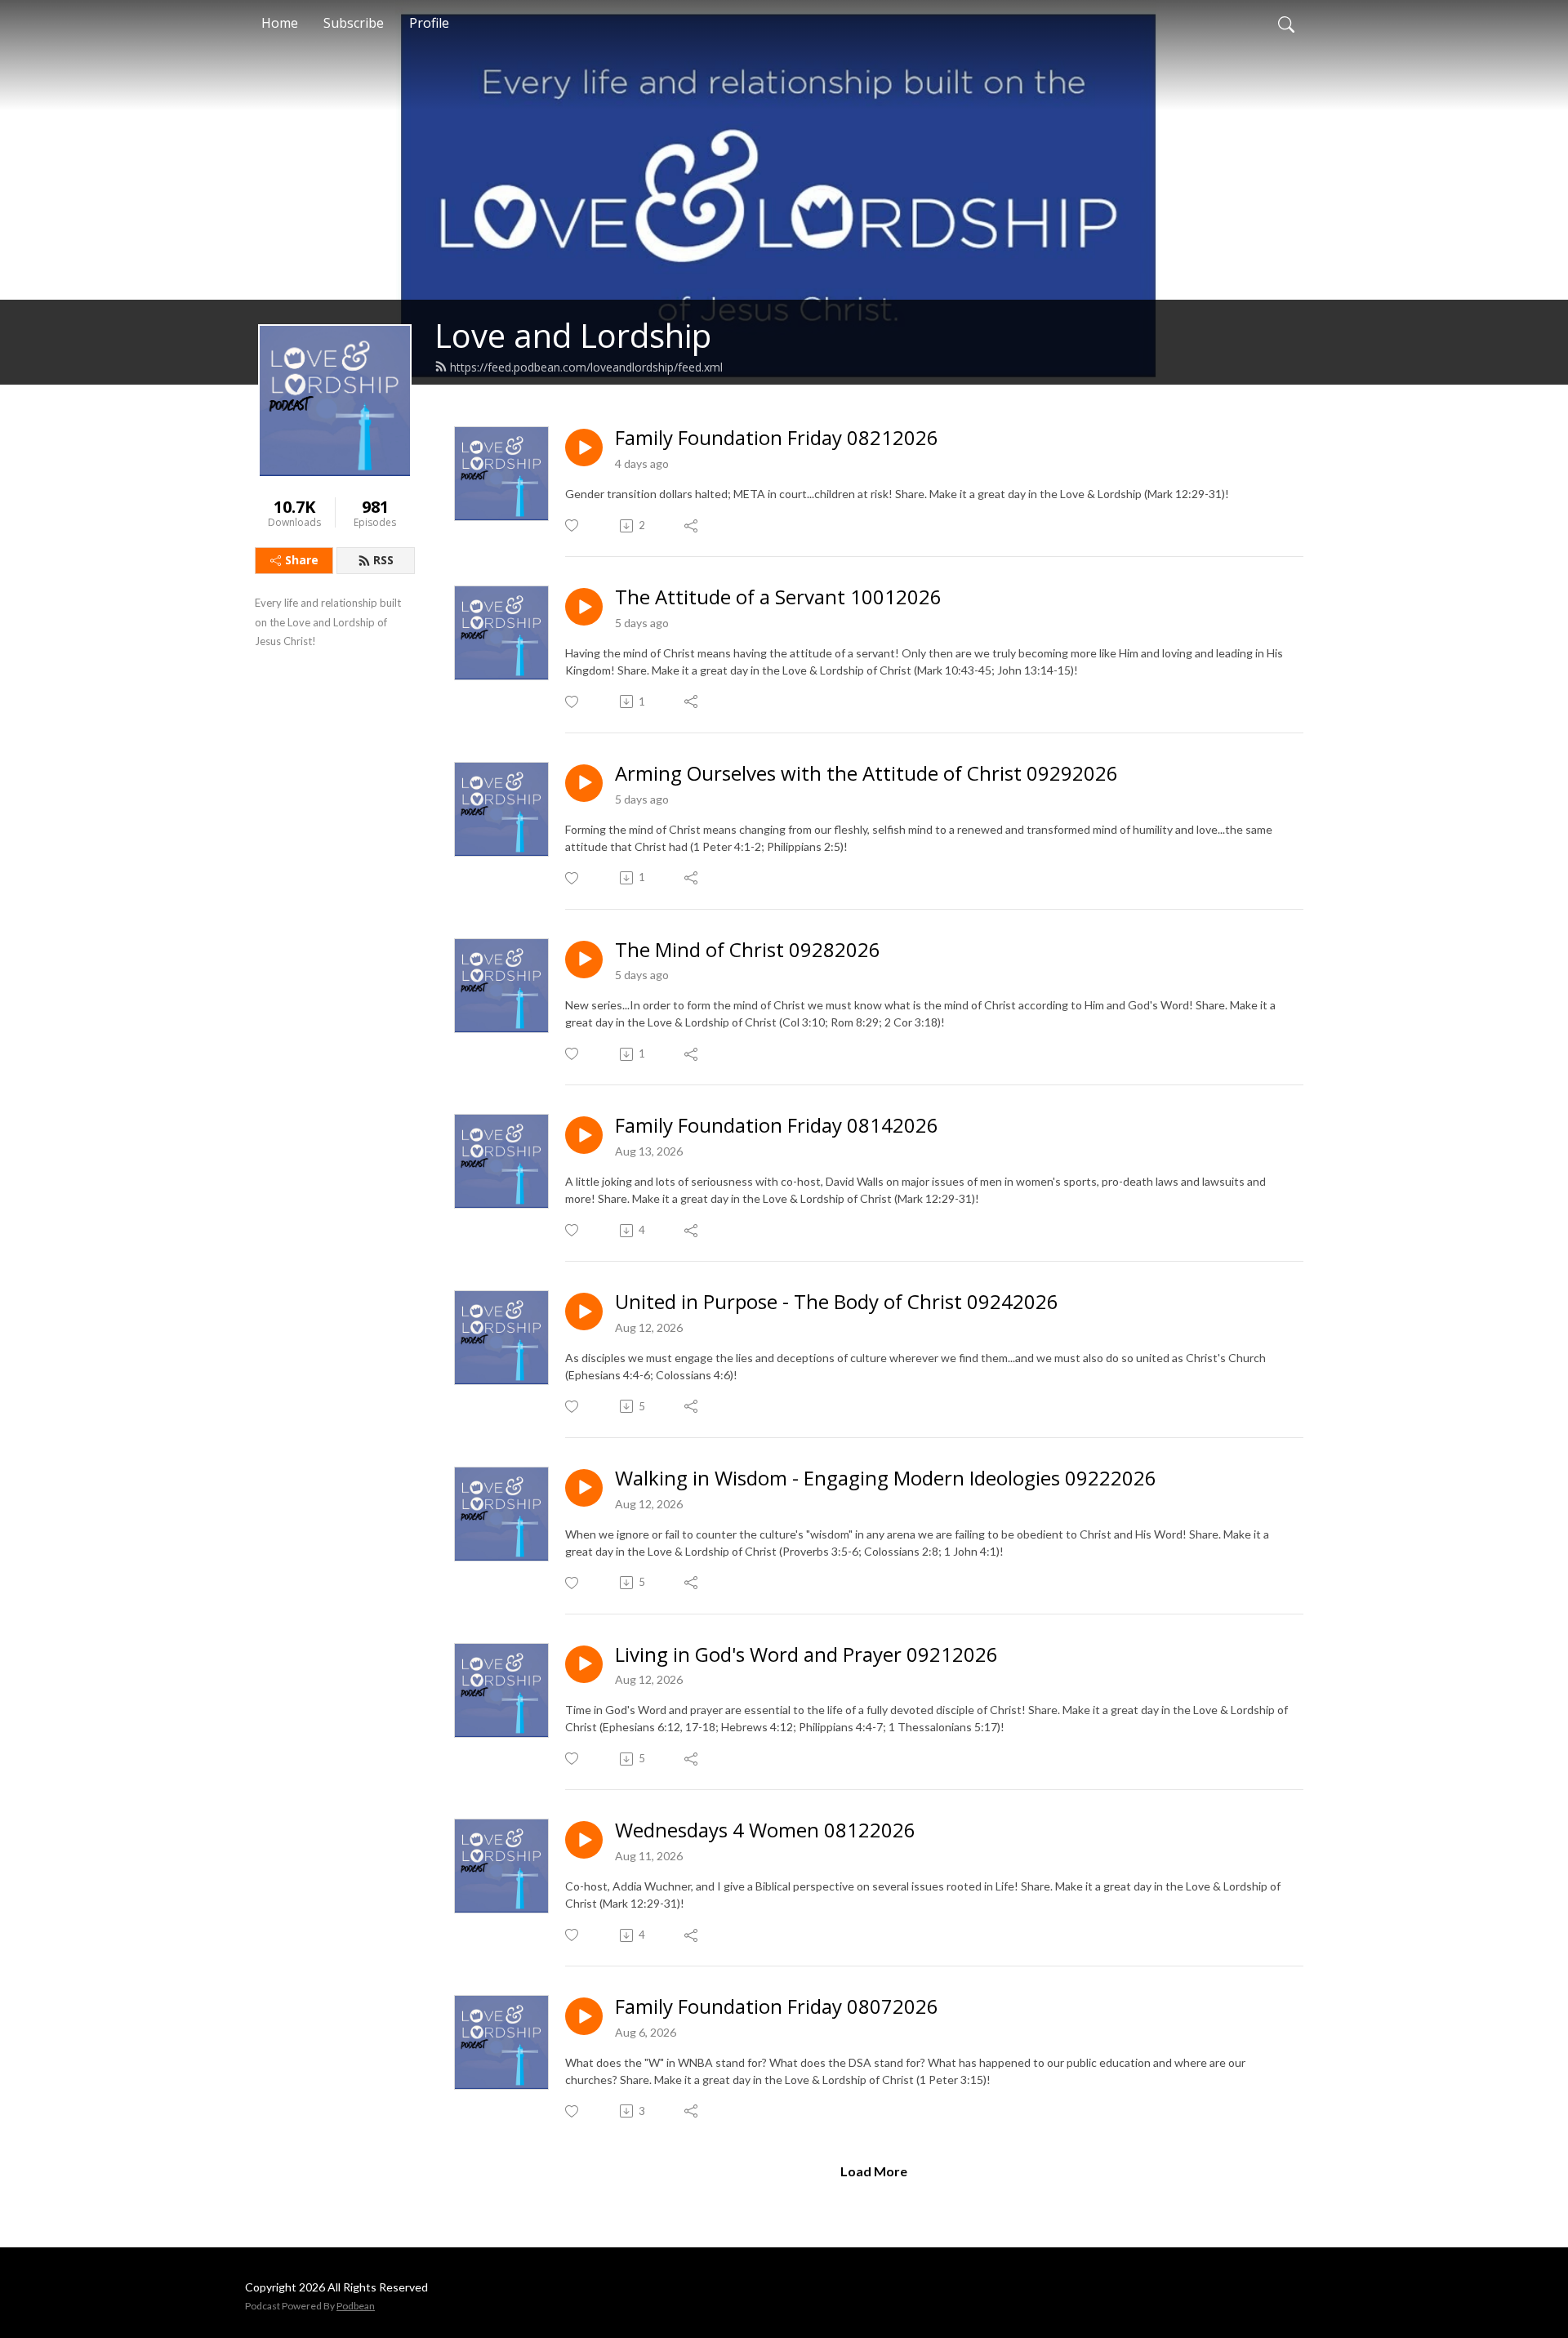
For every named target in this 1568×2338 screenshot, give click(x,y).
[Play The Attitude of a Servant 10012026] (584, 607)
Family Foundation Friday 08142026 (777, 1126)
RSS (383, 560)
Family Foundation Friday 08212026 (777, 438)
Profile (429, 23)
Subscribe (354, 23)
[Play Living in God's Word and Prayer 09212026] (584, 1664)
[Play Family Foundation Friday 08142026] (584, 1135)
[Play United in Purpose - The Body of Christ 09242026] (584, 1312)
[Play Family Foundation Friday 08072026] (584, 2016)
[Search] (1286, 23)
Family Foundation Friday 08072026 (777, 2007)
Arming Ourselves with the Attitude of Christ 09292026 (866, 774)
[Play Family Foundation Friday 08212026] (584, 448)
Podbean (356, 2306)
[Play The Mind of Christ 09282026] (584, 960)
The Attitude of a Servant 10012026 (778, 597)
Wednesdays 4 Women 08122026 (765, 1830)
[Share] (692, 526)
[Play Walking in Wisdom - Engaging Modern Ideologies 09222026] (584, 1488)
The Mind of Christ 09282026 (748, 950)
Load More (874, 2171)
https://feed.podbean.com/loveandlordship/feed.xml (586, 367)
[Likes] (573, 525)
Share (302, 560)
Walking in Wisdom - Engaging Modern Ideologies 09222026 (886, 1479)
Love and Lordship (573, 335)
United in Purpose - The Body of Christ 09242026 (837, 1302)
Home (280, 23)
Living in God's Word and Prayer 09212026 (806, 1655)
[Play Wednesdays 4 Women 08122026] (584, 1840)
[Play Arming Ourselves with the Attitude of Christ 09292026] (584, 783)
